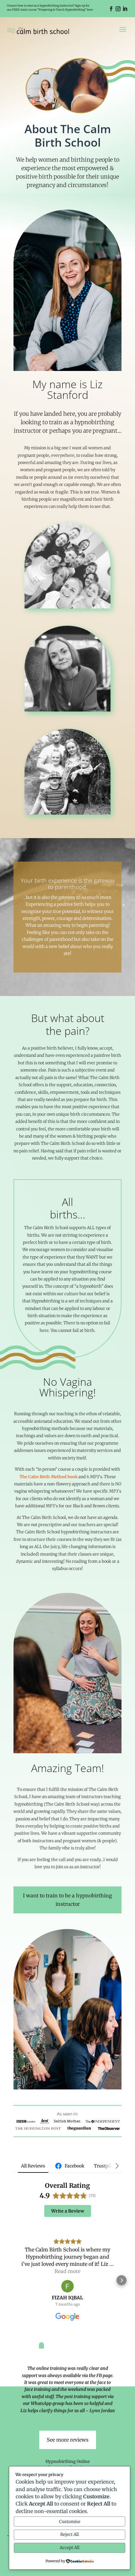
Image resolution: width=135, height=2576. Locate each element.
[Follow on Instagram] (118, 9)
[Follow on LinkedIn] (125, 9)
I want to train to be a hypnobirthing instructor (67, 1900)
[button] (13, 2280)
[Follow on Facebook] (111, 9)
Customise (70, 2522)
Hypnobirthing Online (68, 2461)
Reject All (70, 2534)
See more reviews (68, 2440)
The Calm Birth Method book (49, 1477)
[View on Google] (67, 2286)
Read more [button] (67, 2271)
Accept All (70, 2548)
